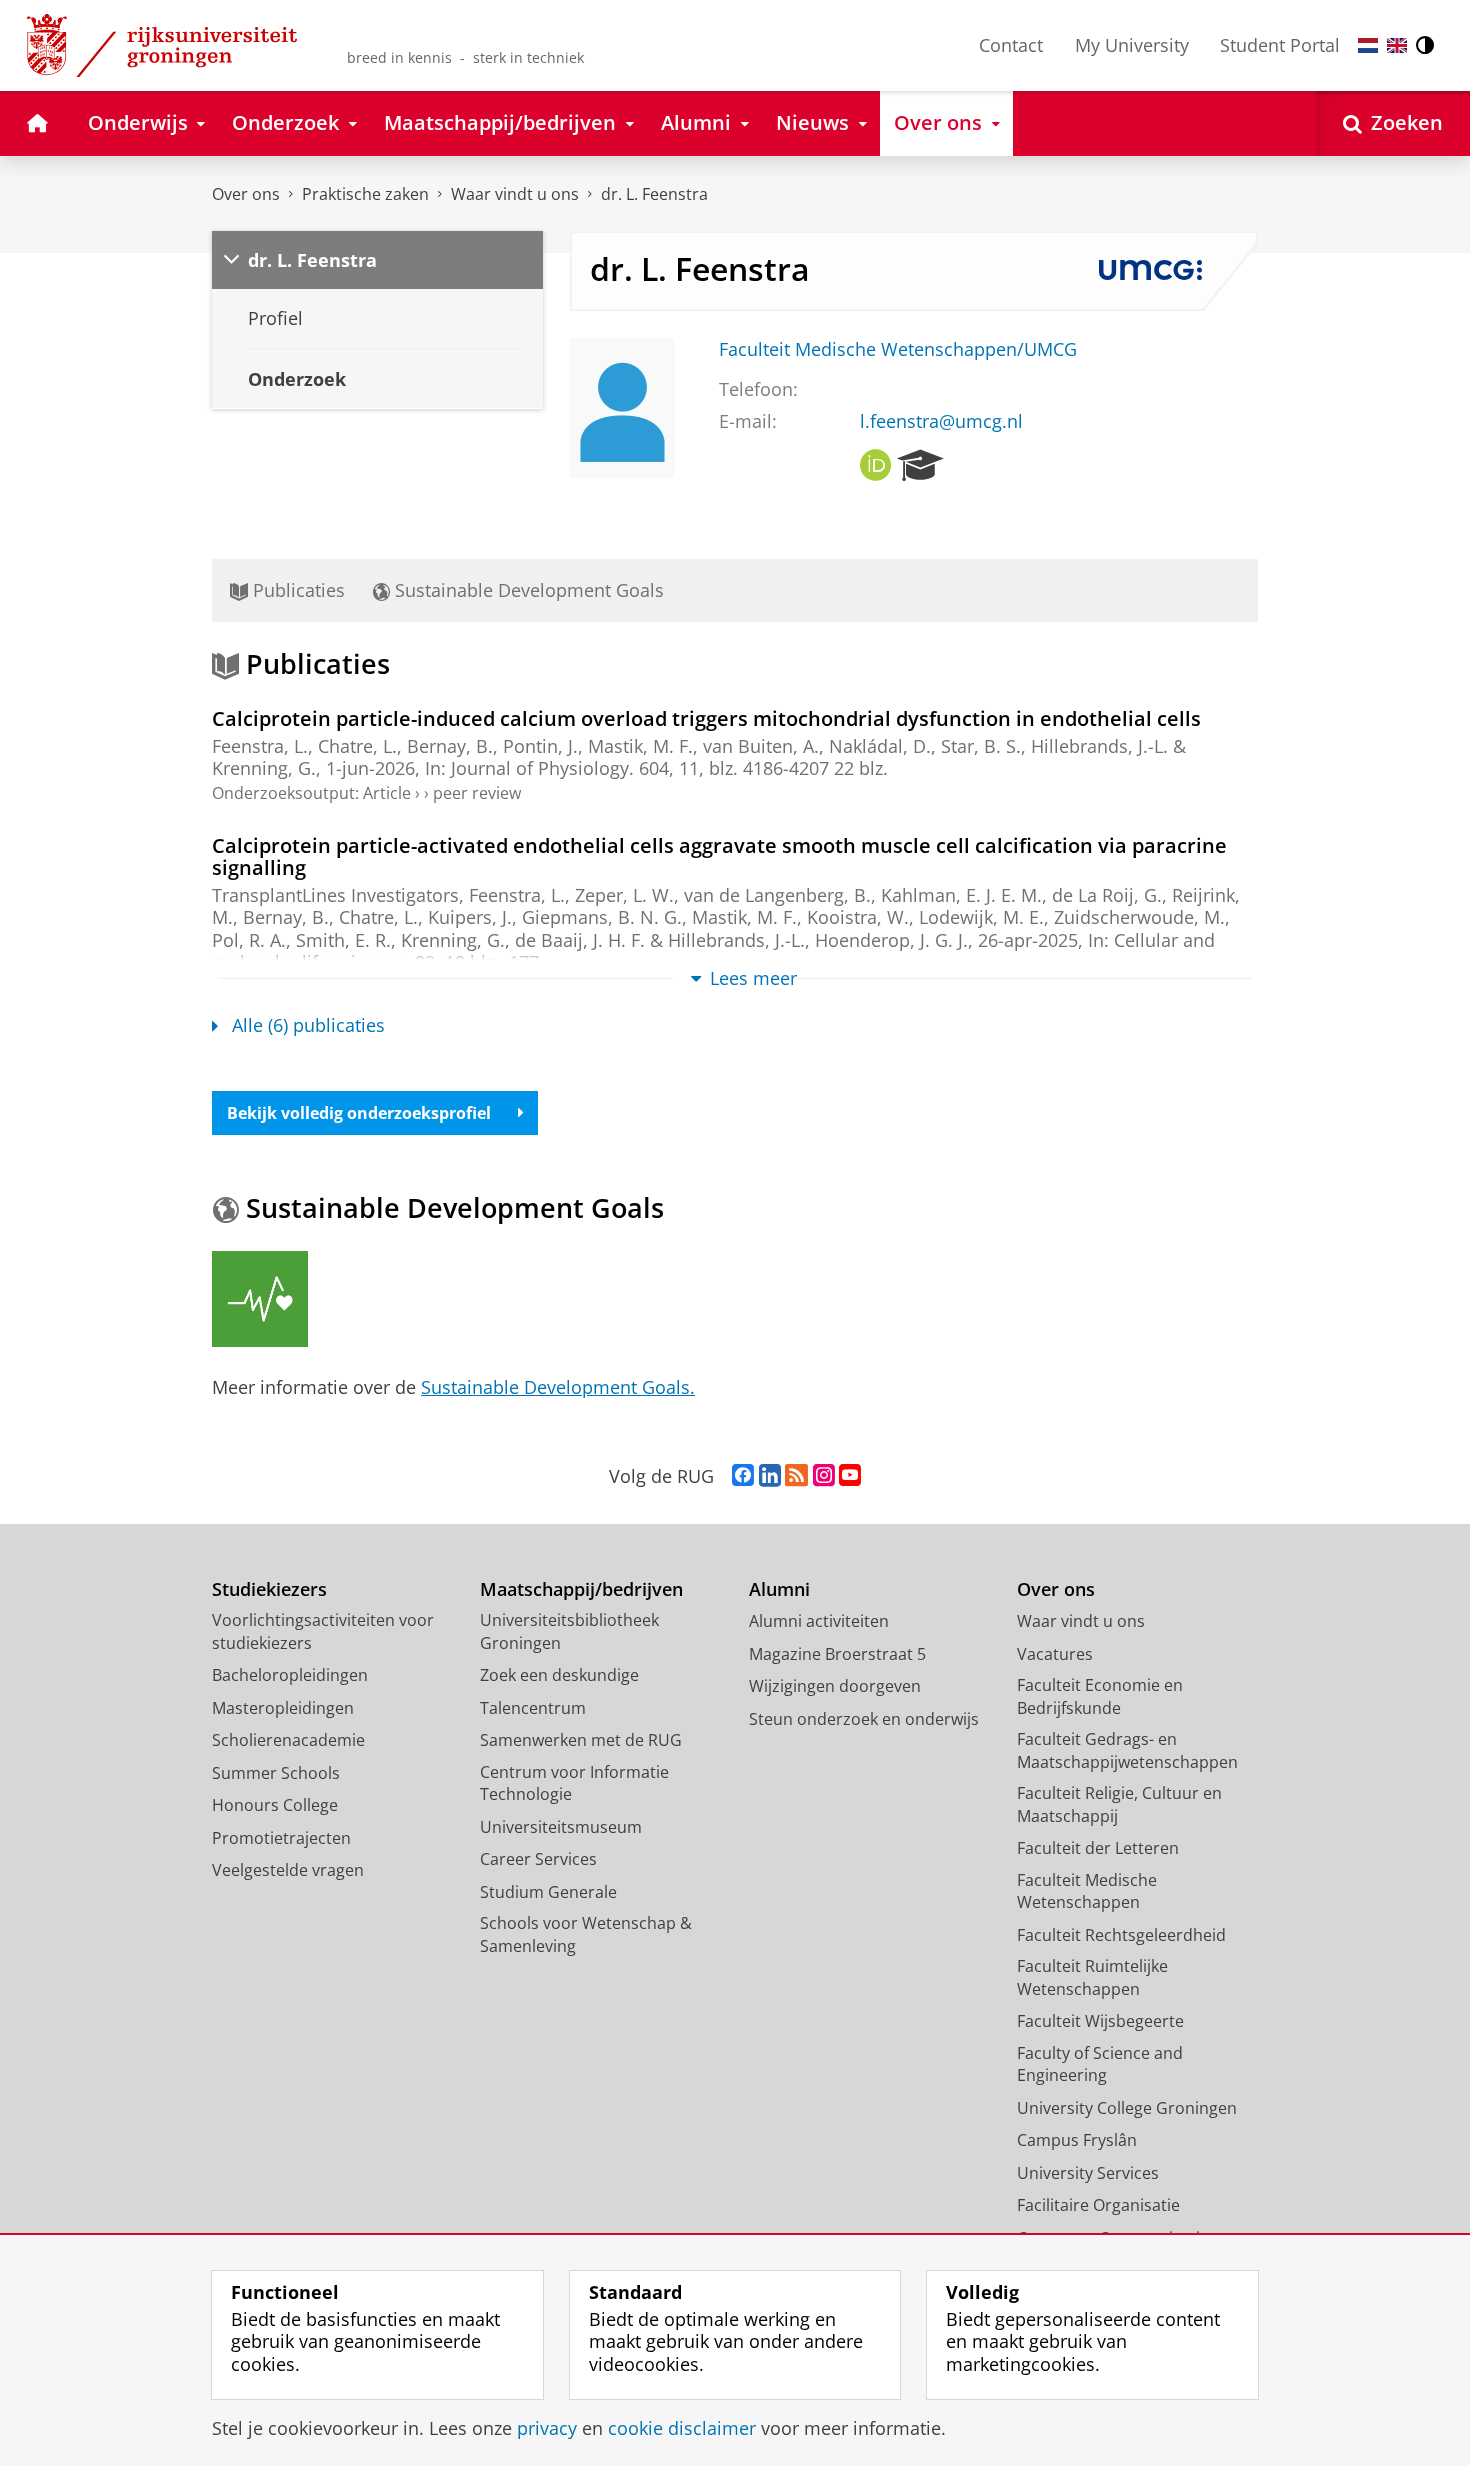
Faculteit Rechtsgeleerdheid (1121, 1935)
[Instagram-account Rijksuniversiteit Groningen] (824, 1476)
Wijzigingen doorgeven (835, 1686)
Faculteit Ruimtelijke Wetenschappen (1092, 1977)
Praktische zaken (365, 194)
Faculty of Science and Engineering (1100, 2064)
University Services (1088, 2173)
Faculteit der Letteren (1098, 1848)
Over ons (246, 194)
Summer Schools (276, 1773)
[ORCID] (876, 466)
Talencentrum (533, 1708)
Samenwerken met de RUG (581, 1740)
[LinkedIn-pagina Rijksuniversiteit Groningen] (770, 1476)
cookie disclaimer (682, 2428)
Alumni (779, 1589)
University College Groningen (1127, 2108)
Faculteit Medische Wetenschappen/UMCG (898, 349)
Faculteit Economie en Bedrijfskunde (1100, 1696)
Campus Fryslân (1077, 2140)
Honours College (275, 1805)
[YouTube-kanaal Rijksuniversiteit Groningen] (850, 1476)
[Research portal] (920, 466)
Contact (1011, 45)
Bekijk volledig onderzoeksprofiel (359, 1113)
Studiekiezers (269, 1589)
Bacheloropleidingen (290, 1675)
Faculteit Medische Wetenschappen (1087, 1891)
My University (1132, 45)
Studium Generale (548, 1892)
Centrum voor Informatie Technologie (574, 1783)
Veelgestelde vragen (288, 1870)
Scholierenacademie (288, 1740)
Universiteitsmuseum (561, 1827)
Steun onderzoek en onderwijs (864, 1719)
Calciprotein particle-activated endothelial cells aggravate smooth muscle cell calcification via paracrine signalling (719, 857)
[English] (1397, 45)
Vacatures (1055, 1654)
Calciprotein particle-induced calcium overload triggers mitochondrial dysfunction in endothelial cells (706, 718)
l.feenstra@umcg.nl (941, 421)
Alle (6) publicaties (308, 1025)
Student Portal (1280, 45)
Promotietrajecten (281, 1838)
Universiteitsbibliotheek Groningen (569, 1631)
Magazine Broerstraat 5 (837, 1654)
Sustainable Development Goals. (558, 1387)
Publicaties (296, 590)
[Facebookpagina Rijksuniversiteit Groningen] (743, 1476)
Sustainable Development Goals (527, 590)
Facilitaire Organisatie (1098, 2205)
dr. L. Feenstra (654, 194)
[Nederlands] (1368, 45)
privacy (547, 2428)
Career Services (538, 1859)
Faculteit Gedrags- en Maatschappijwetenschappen (1127, 1750)
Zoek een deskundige (559, 1675)
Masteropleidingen (283, 1708)
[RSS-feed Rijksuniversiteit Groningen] (796, 1476)
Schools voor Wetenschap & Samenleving (586, 1934)
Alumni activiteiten (819, 1621)
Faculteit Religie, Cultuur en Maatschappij (1119, 1804)
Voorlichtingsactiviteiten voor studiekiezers (323, 1631)
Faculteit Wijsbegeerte (1100, 2021)
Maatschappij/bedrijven (581, 1589)
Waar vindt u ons (515, 194)
